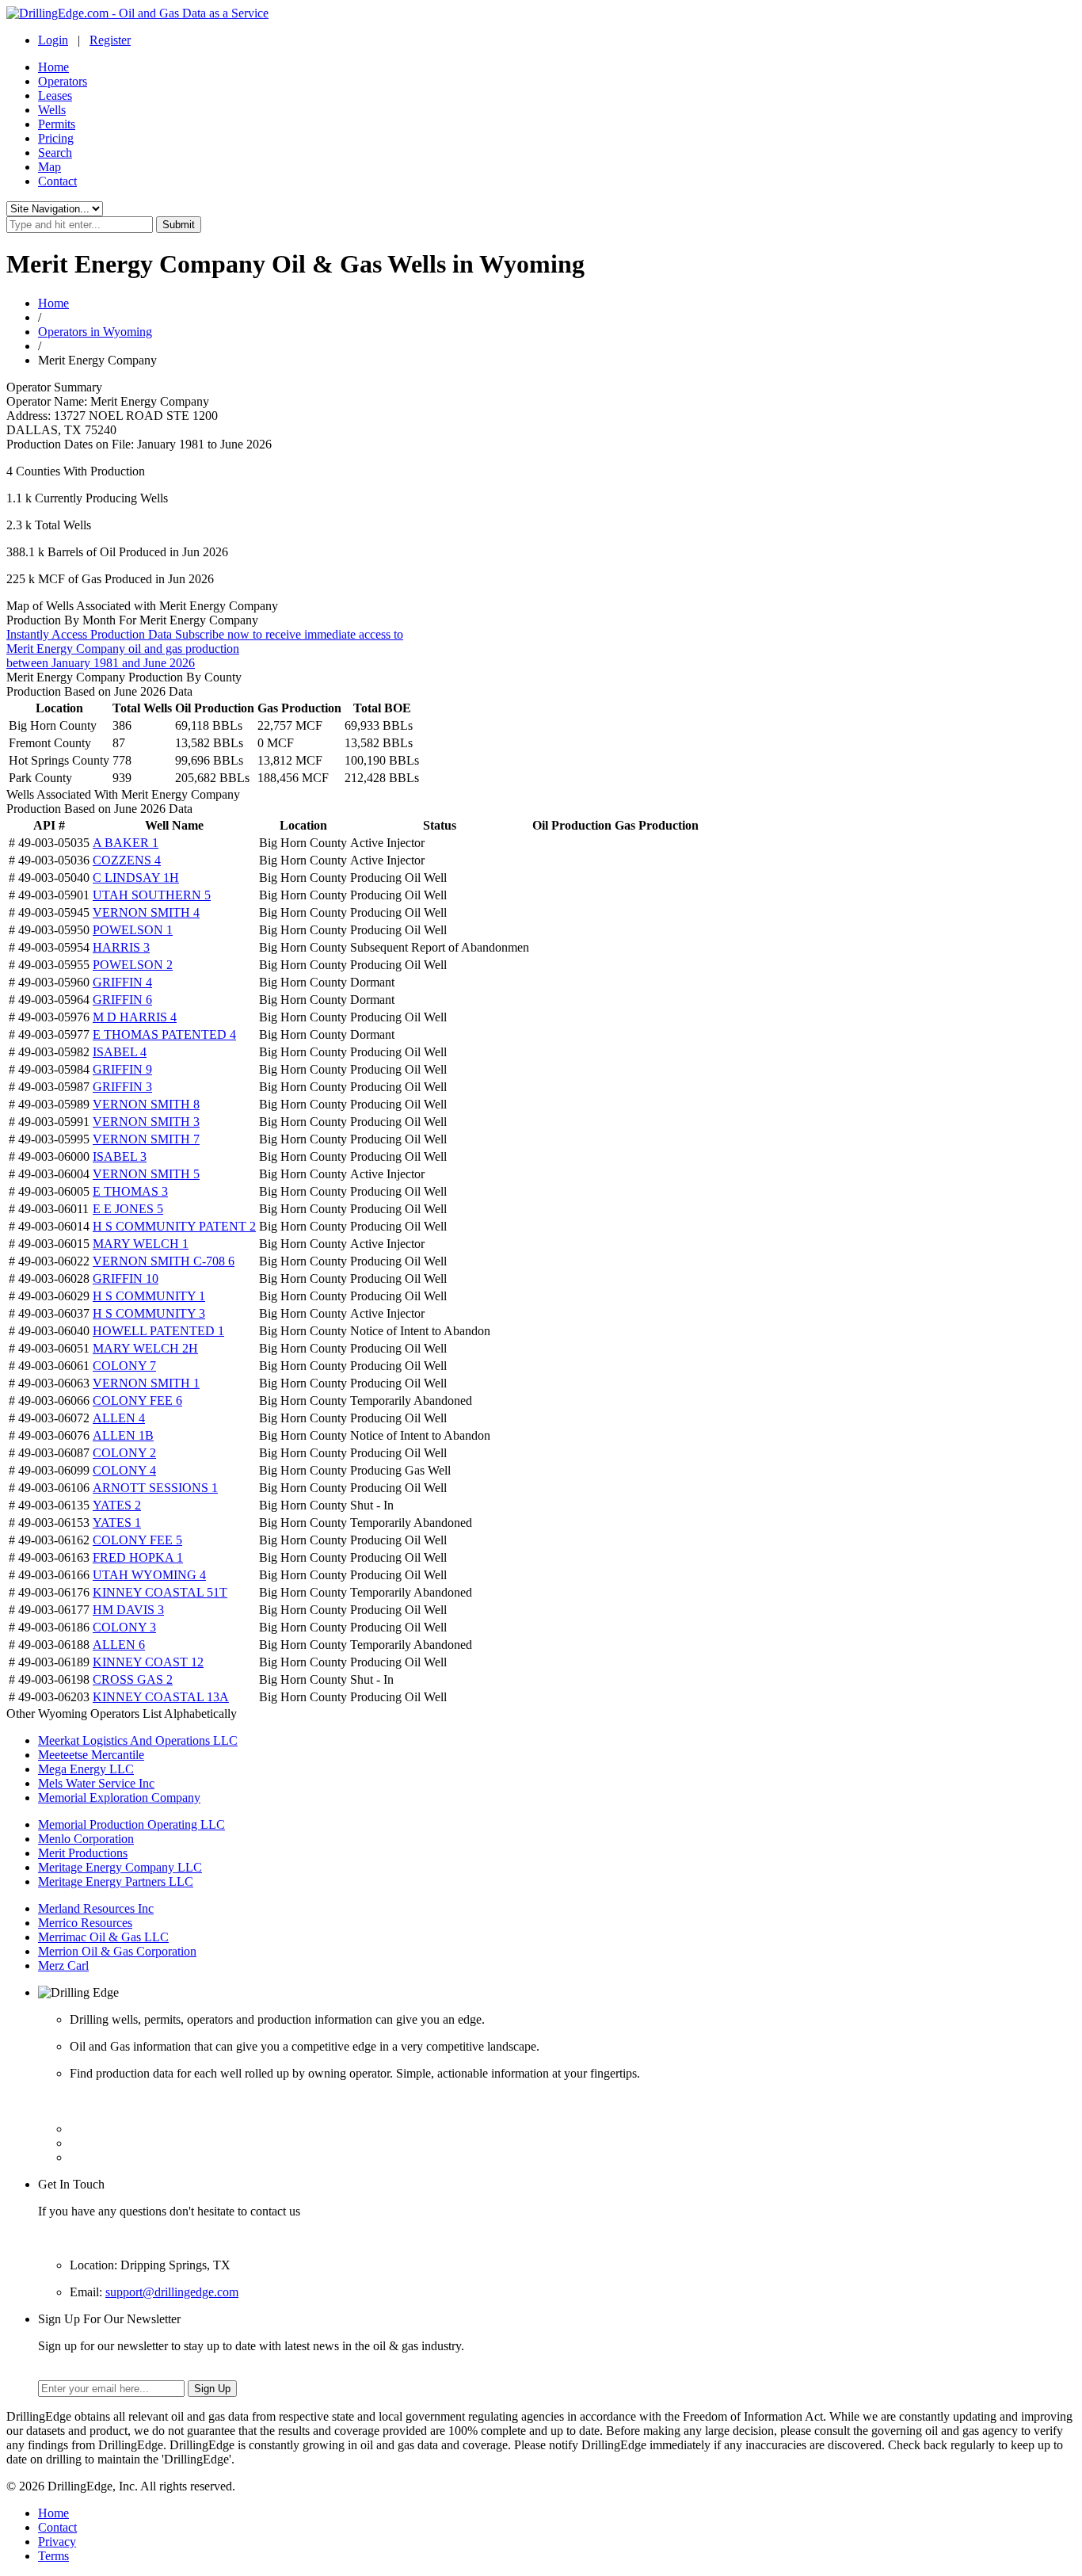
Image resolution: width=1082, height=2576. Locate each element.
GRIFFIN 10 (126, 1278)
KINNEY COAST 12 (148, 1662)
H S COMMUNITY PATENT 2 (174, 1226)
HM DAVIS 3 (128, 1610)
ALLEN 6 (119, 1645)
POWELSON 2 (133, 965)
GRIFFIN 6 (122, 1000)
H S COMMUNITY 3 (149, 1313)
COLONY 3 (124, 1627)
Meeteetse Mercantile (91, 1755)
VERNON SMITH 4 (146, 912)
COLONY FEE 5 (137, 1540)
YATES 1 (117, 1523)
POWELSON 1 (133, 930)
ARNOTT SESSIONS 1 (155, 1488)
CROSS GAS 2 (133, 1679)
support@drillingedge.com (172, 2292)
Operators (63, 81)
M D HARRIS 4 (135, 1017)
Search (55, 153)
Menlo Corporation (86, 1839)
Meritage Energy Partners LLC (116, 1881)
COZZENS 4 (127, 860)
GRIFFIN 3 (122, 1087)
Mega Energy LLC (86, 1769)
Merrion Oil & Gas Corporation (117, 1951)
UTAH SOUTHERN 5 (152, 895)
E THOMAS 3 (130, 1191)
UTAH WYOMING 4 (149, 1575)
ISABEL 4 (120, 1052)
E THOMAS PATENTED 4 (164, 1034)
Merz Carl (63, 1965)
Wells (52, 110)
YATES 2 (117, 1505)
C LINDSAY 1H (136, 878)
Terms (53, 2556)
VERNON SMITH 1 (146, 1383)
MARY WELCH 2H (145, 1348)
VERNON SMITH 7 (146, 1139)
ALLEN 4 (119, 1418)
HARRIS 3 (121, 947)
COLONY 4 (124, 1470)
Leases (55, 95)
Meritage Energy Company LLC (120, 1867)
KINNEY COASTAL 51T (160, 1592)
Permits (57, 124)
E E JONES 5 (128, 1209)
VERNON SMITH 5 (146, 1174)
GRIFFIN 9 (122, 1069)
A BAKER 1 (126, 843)
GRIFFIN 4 (122, 982)
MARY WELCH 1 (141, 1244)
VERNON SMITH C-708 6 (164, 1261)
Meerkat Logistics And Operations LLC (138, 1740)
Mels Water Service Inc (96, 1783)
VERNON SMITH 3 (146, 1122)
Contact (57, 181)
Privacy (57, 2542)
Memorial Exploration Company (119, 1797)
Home (53, 67)
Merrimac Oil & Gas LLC (103, 1937)
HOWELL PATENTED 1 (158, 1331)
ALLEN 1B (123, 1435)
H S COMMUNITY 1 (149, 1296)
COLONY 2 (124, 1453)
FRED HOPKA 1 (138, 1557)
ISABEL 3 (120, 1156)
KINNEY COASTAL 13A (161, 1697)
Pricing (56, 138)
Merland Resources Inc (96, 1908)
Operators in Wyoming (95, 332)
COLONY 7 (124, 1366)
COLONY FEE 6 (137, 1401)
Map (50, 167)
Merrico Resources (85, 1923)
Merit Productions (83, 1853)
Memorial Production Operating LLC (131, 1824)
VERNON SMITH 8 (146, 1104)
